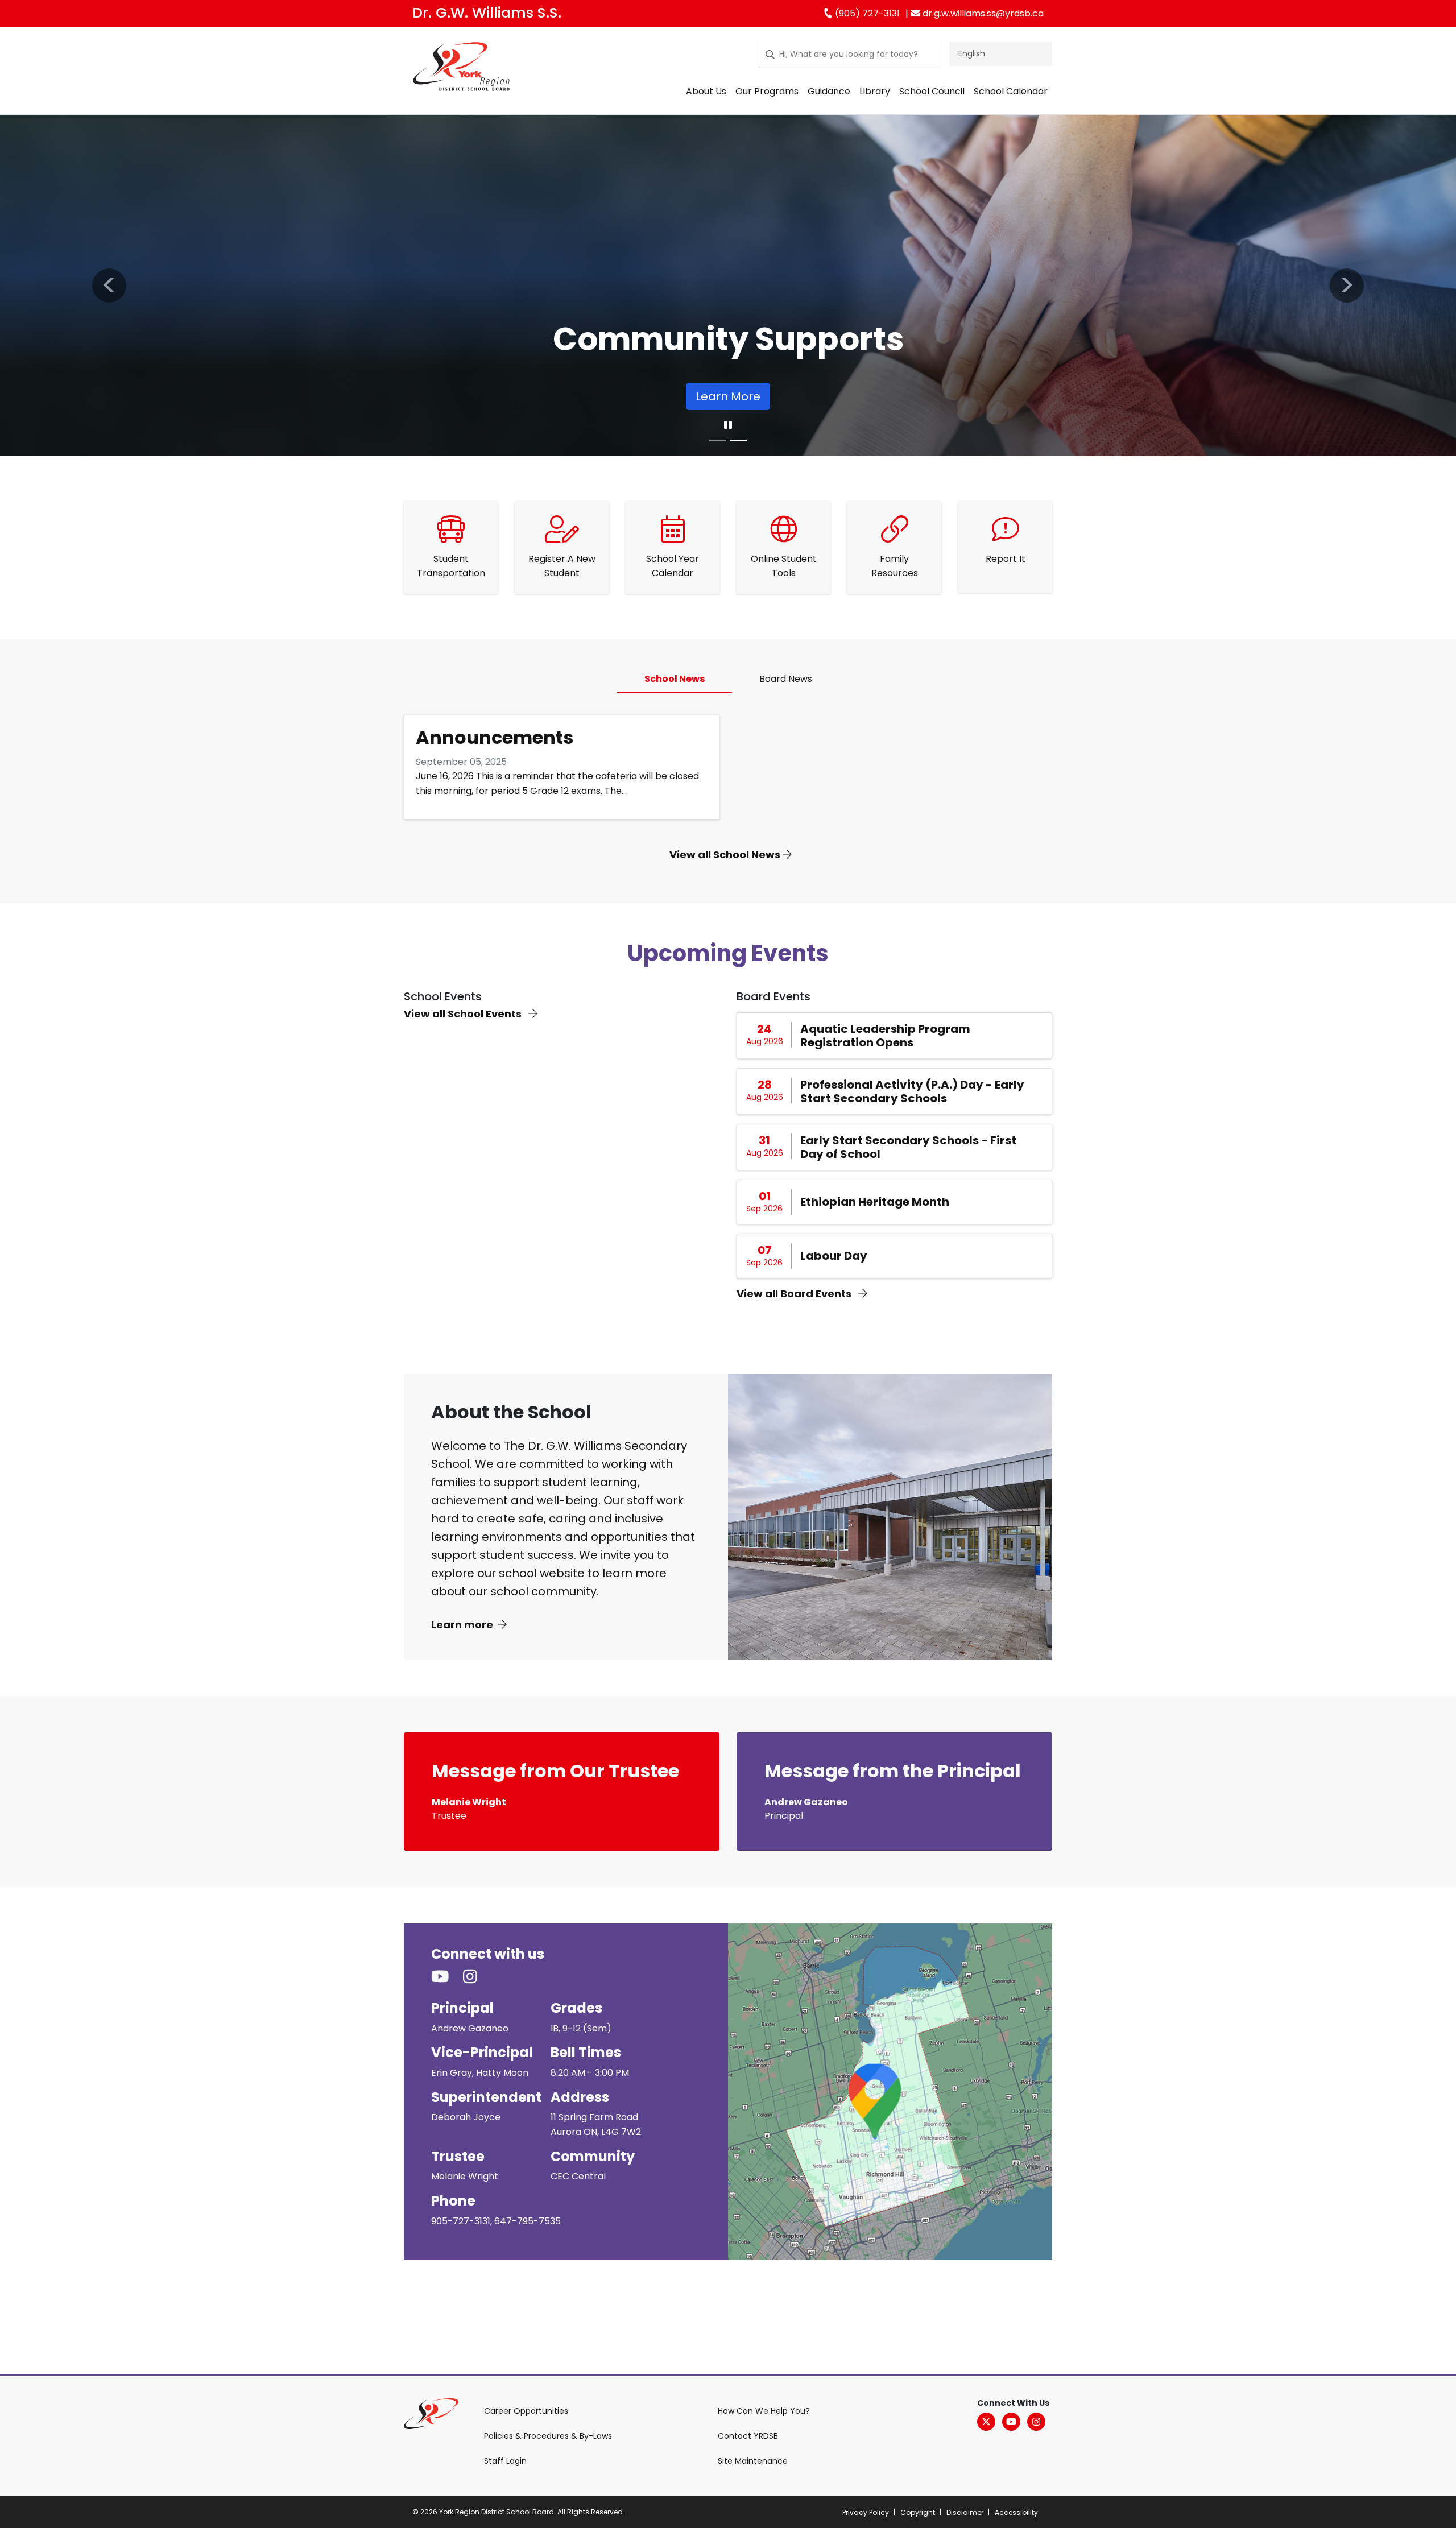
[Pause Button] (728, 425)
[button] (109, 286)
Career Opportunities (526, 2411)
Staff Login (505, 2461)
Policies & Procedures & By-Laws (548, 2436)
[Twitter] (986, 2422)
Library (875, 91)
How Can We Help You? (764, 2411)
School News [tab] (675, 679)
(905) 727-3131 (866, 13)
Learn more (462, 1625)
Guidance (829, 91)
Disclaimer (965, 2512)
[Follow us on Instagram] (477, 1977)
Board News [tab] (786, 679)
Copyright (918, 2512)
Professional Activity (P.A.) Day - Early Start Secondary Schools (912, 1091)
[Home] (461, 69)
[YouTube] (1011, 2422)
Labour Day (834, 1256)
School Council (932, 91)
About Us (706, 91)
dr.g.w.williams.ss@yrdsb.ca (982, 13)
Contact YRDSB (748, 2436)
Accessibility (1016, 2512)
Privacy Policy (866, 2512)
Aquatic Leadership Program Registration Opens (885, 1036)
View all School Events (464, 1014)
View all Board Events (795, 1294)
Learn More (728, 396)
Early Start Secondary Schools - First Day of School (908, 1147)
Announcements (495, 737)
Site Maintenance (753, 2461)
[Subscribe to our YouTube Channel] (447, 1977)
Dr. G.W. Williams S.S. (487, 13)
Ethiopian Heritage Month (875, 1202)
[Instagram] (1036, 2422)
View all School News (726, 855)
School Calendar (1011, 91)
